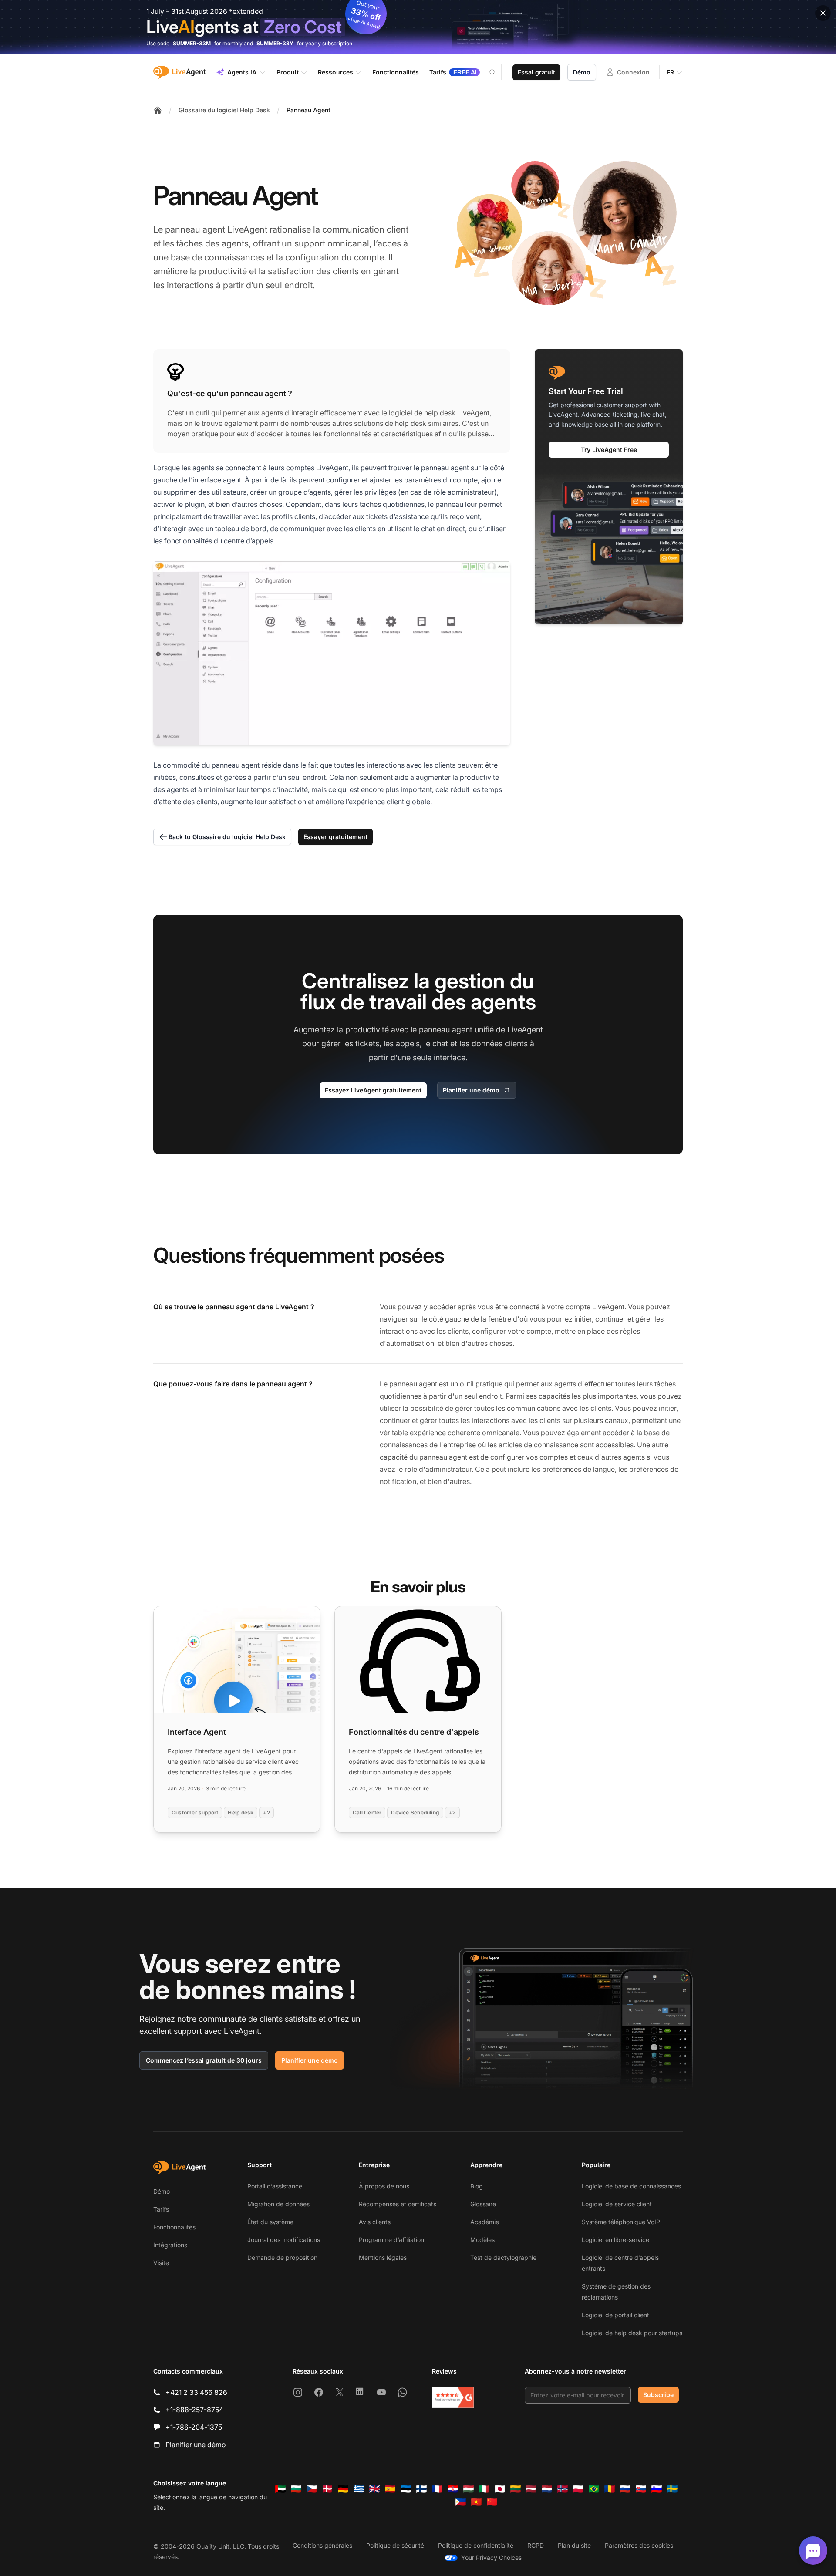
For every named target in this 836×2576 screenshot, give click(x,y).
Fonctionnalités (174, 2227)
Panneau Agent (308, 110)
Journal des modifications (284, 2240)
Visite (161, 2263)
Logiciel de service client (617, 2204)
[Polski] (578, 2489)
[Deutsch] (343, 2489)
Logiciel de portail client (615, 2315)
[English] (374, 2489)
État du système (270, 2222)
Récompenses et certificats (398, 2204)
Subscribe (658, 2395)
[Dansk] (327, 2489)
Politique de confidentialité (476, 2545)
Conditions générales (322, 2545)
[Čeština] (312, 2489)
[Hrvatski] (453, 2489)
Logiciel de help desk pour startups (632, 2333)
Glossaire (483, 2204)
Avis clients (375, 2222)
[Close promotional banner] (823, 13)
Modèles (482, 2240)
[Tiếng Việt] (476, 2502)
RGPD (536, 2545)
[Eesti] (406, 2489)
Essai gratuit (536, 72)
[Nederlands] (547, 2489)
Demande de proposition (282, 2257)
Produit (288, 72)
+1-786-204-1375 (194, 2427)
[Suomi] (421, 2489)
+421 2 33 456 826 (196, 2392)
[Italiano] (484, 2489)
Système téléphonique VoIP (621, 2222)
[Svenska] (672, 2489)
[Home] (158, 110)
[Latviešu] (531, 2489)
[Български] (296, 2489)
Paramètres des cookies (639, 2545)
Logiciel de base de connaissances (631, 2186)
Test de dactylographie (503, 2257)
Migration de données (278, 2204)
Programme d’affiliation (391, 2240)
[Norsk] (563, 2489)
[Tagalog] (461, 2502)
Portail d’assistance (275, 2186)
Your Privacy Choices (491, 2557)
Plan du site (574, 2545)
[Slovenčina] (641, 2489)
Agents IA (242, 72)
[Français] (437, 2489)
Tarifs (161, 2209)
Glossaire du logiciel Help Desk (224, 110)
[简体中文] (492, 2502)
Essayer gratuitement (335, 837)
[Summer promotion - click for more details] (418, 27)
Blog (477, 2186)
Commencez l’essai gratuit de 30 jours (204, 2060)
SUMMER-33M (192, 43)
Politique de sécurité (395, 2545)
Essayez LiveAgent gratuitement (373, 1090)
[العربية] (280, 2489)
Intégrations (170, 2245)
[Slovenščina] (657, 2489)
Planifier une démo (471, 1090)
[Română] (610, 2489)
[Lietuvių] (516, 2489)
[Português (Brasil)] (594, 2489)
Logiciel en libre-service (615, 2240)
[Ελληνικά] (359, 2489)
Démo (582, 72)
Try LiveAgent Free (609, 449)
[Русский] (625, 2489)
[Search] (498, 72)
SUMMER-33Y (275, 43)
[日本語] (500, 2489)
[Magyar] (469, 2489)
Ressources (335, 72)
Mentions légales (383, 2257)
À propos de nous (384, 2186)
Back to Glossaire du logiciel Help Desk (227, 837)
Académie (485, 2222)
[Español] (390, 2489)
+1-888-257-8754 (194, 2410)
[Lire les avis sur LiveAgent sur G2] (453, 2397)
